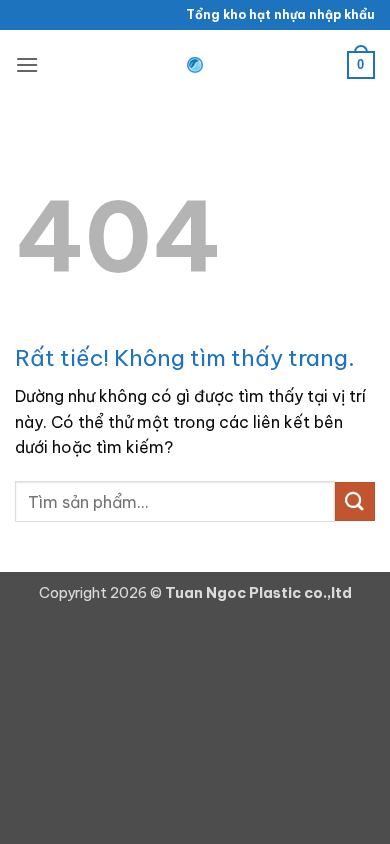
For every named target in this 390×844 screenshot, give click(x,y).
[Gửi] (355, 501)
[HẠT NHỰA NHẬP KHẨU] (195, 65)
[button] (27, 64)
